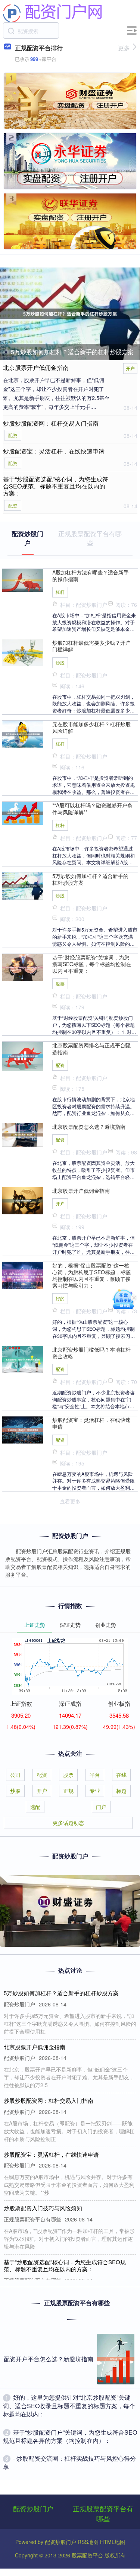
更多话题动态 (68, 1823)
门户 (101, 1807)
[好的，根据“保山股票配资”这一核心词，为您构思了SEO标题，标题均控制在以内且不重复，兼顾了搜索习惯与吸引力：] (23, 1275)
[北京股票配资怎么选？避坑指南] (23, 1134)
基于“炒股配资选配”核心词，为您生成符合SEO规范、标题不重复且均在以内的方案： (56, 486)
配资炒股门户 (33, 2508)
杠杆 (60, 592)
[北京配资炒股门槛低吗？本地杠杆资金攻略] (23, 1359)
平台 (95, 1775)
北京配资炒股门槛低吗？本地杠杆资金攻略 (91, 1353)
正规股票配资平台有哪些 (103, 2513)
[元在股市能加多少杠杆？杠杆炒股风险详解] (23, 733)
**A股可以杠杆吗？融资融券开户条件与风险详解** (92, 808)
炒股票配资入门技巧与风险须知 (43, 2208)
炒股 (60, 662)
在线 (121, 1775)
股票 (60, 983)
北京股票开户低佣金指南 (36, 367)
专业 (95, 1791)
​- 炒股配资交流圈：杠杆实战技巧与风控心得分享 (69, 2462)
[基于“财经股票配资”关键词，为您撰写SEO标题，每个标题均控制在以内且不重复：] (23, 967)
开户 (130, 368)
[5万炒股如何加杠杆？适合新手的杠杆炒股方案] (70, 314)
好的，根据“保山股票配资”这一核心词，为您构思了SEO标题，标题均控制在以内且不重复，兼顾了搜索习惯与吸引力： (92, 1276)
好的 (60, 1298)
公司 (15, 1775)
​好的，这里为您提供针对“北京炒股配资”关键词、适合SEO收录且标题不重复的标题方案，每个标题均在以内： (69, 2406)
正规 (68, 1791)
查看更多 (70, 1501)
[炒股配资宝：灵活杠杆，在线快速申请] (23, 1429)
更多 (124, 48)
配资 (13, 435)
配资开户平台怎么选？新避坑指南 (49, 2359)
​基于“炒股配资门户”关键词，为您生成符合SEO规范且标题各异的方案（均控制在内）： (70, 2436)
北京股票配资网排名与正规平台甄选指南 (91, 1048)
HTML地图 (113, 2542)
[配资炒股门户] (53, 12)
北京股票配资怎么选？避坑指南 (89, 1127)
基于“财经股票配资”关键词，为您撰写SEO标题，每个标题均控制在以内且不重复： (92, 964)
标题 (121, 1791)
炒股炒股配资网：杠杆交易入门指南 (51, 423)
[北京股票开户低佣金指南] (23, 1200)
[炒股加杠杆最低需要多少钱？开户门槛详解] (23, 652)
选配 (35, 1807)
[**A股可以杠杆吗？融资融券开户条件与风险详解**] (23, 813)
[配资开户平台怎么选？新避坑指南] (116, 2359)
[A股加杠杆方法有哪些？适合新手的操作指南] (23, 579)
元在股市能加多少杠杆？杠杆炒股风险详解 (91, 727)
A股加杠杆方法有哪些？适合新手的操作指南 (91, 576)
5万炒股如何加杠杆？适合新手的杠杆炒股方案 (72, 352)
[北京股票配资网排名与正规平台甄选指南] (23, 1055)
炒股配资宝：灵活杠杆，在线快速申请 (54, 451)
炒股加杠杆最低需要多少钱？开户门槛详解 (91, 646)
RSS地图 (88, 2542)
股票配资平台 (87, 2555)
